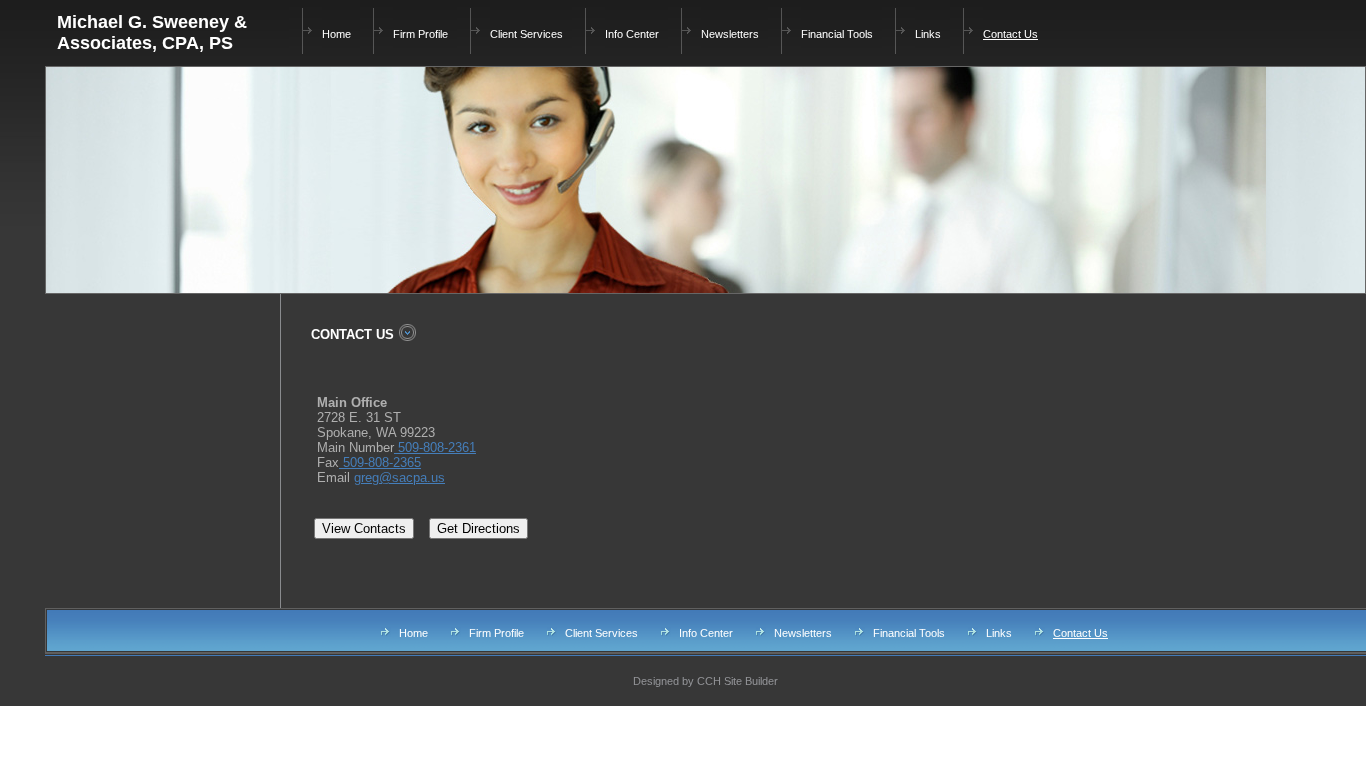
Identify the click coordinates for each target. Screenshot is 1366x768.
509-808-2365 (380, 462)
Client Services (526, 34)
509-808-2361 (435, 447)
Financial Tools (837, 34)
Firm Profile (420, 34)
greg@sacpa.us (399, 477)
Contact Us (1010, 34)
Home (336, 34)
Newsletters (730, 34)
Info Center (632, 34)
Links (928, 34)
